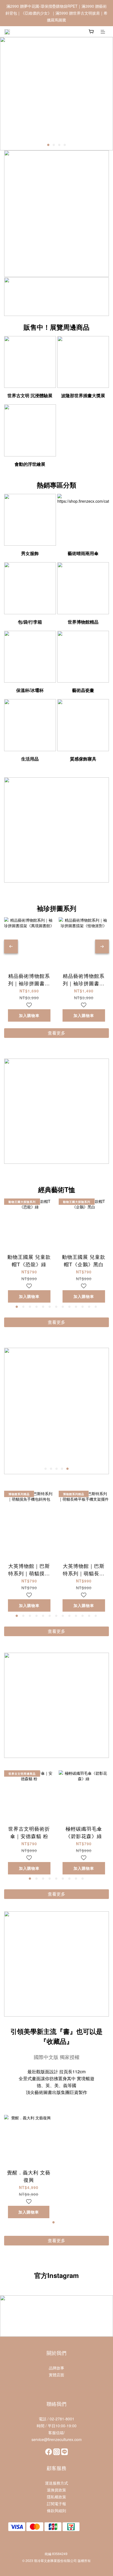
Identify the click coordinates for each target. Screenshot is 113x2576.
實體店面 (56, 2375)
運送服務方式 (56, 2483)
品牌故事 (56, 2368)
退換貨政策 (56, 2490)
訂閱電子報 (56, 2504)
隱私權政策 (56, 2497)
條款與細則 (56, 2510)
